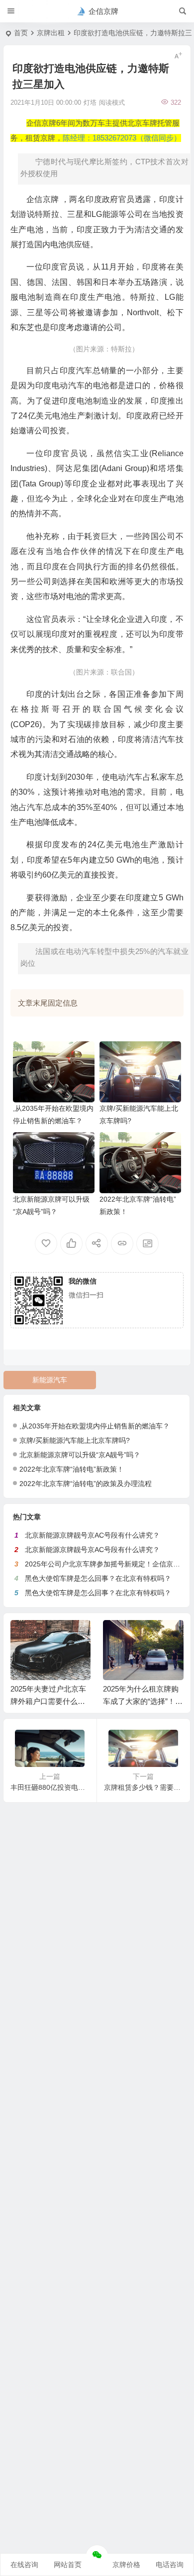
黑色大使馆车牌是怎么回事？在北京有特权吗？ (98, 1578)
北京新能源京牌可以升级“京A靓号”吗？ (80, 1455)
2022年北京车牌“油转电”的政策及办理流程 (86, 1484)
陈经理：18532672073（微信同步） (122, 138)
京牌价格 (126, 2565)
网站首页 (68, 2565)
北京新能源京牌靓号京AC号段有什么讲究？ (92, 1535)
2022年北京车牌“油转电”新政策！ (72, 1469)
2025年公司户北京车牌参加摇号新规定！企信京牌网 (106, 1564)
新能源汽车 (50, 1380)
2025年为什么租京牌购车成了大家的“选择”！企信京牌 (143, 1701)
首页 (21, 33)
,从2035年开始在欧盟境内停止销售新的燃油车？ (95, 1426)
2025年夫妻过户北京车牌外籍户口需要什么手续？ (48, 1701)
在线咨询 (24, 2565)
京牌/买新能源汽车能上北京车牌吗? (75, 1440)
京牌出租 (51, 33)
